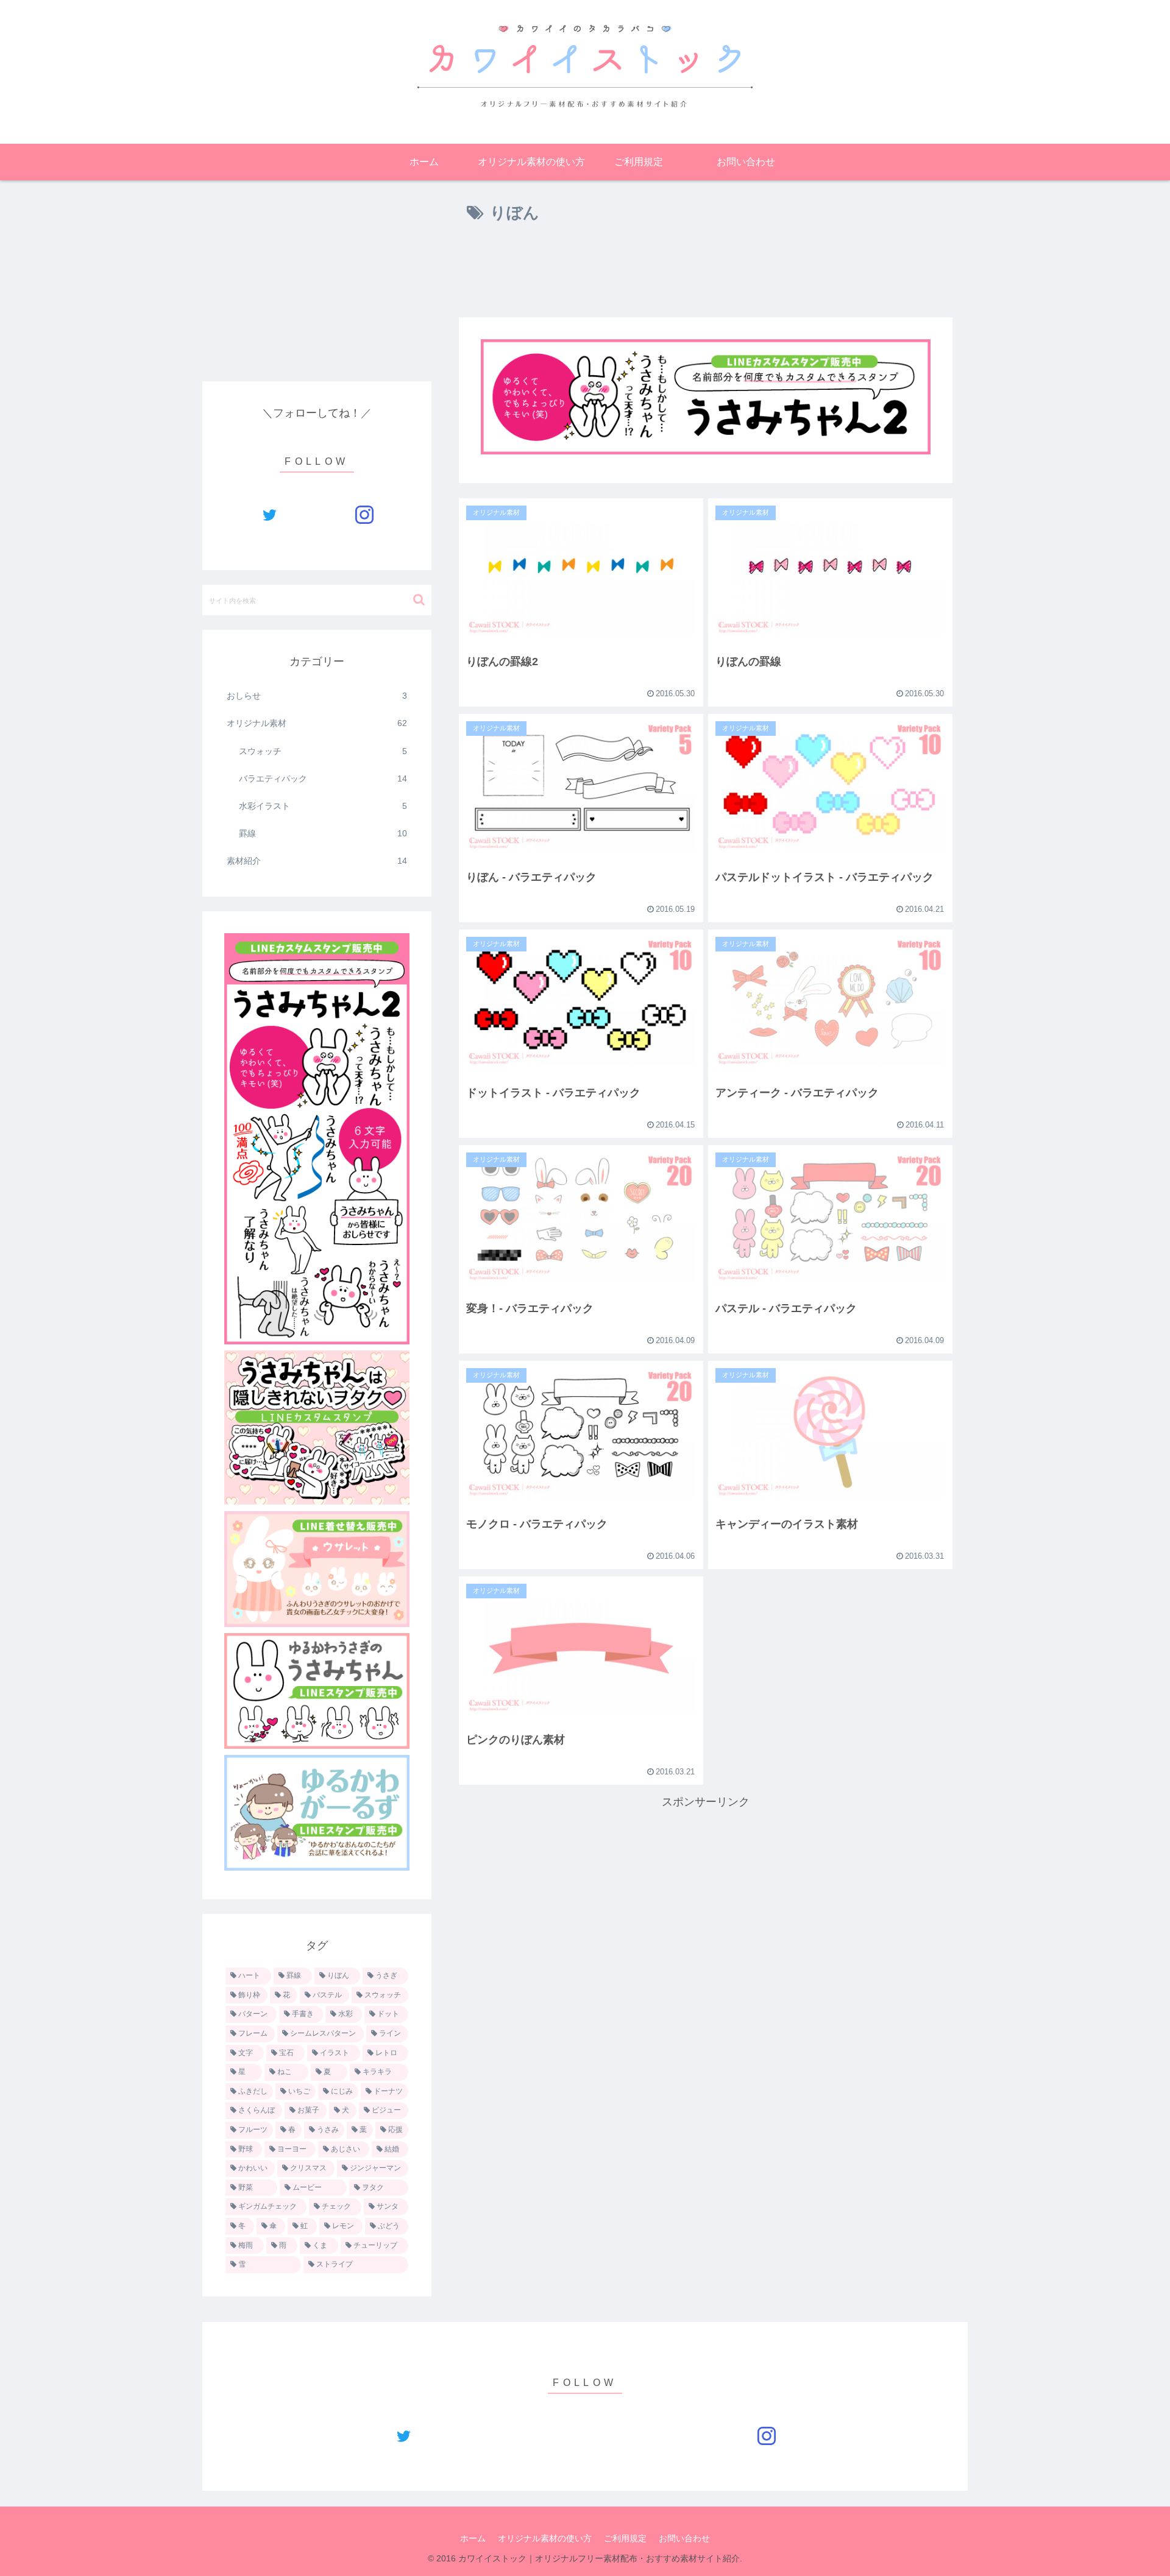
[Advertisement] (706, 275)
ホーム (473, 2538)
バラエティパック (323, 778)
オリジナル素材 (317, 723)
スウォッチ (323, 751)
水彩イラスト (323, 806)
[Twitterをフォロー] (270, 515)
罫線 (323, 833)
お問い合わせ (684, 2538)
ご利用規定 (625, 2538)
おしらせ (317, 696)
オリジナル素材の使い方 (545, 2538)
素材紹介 (317, 861)
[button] (419, 600)
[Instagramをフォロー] (364, 515)
